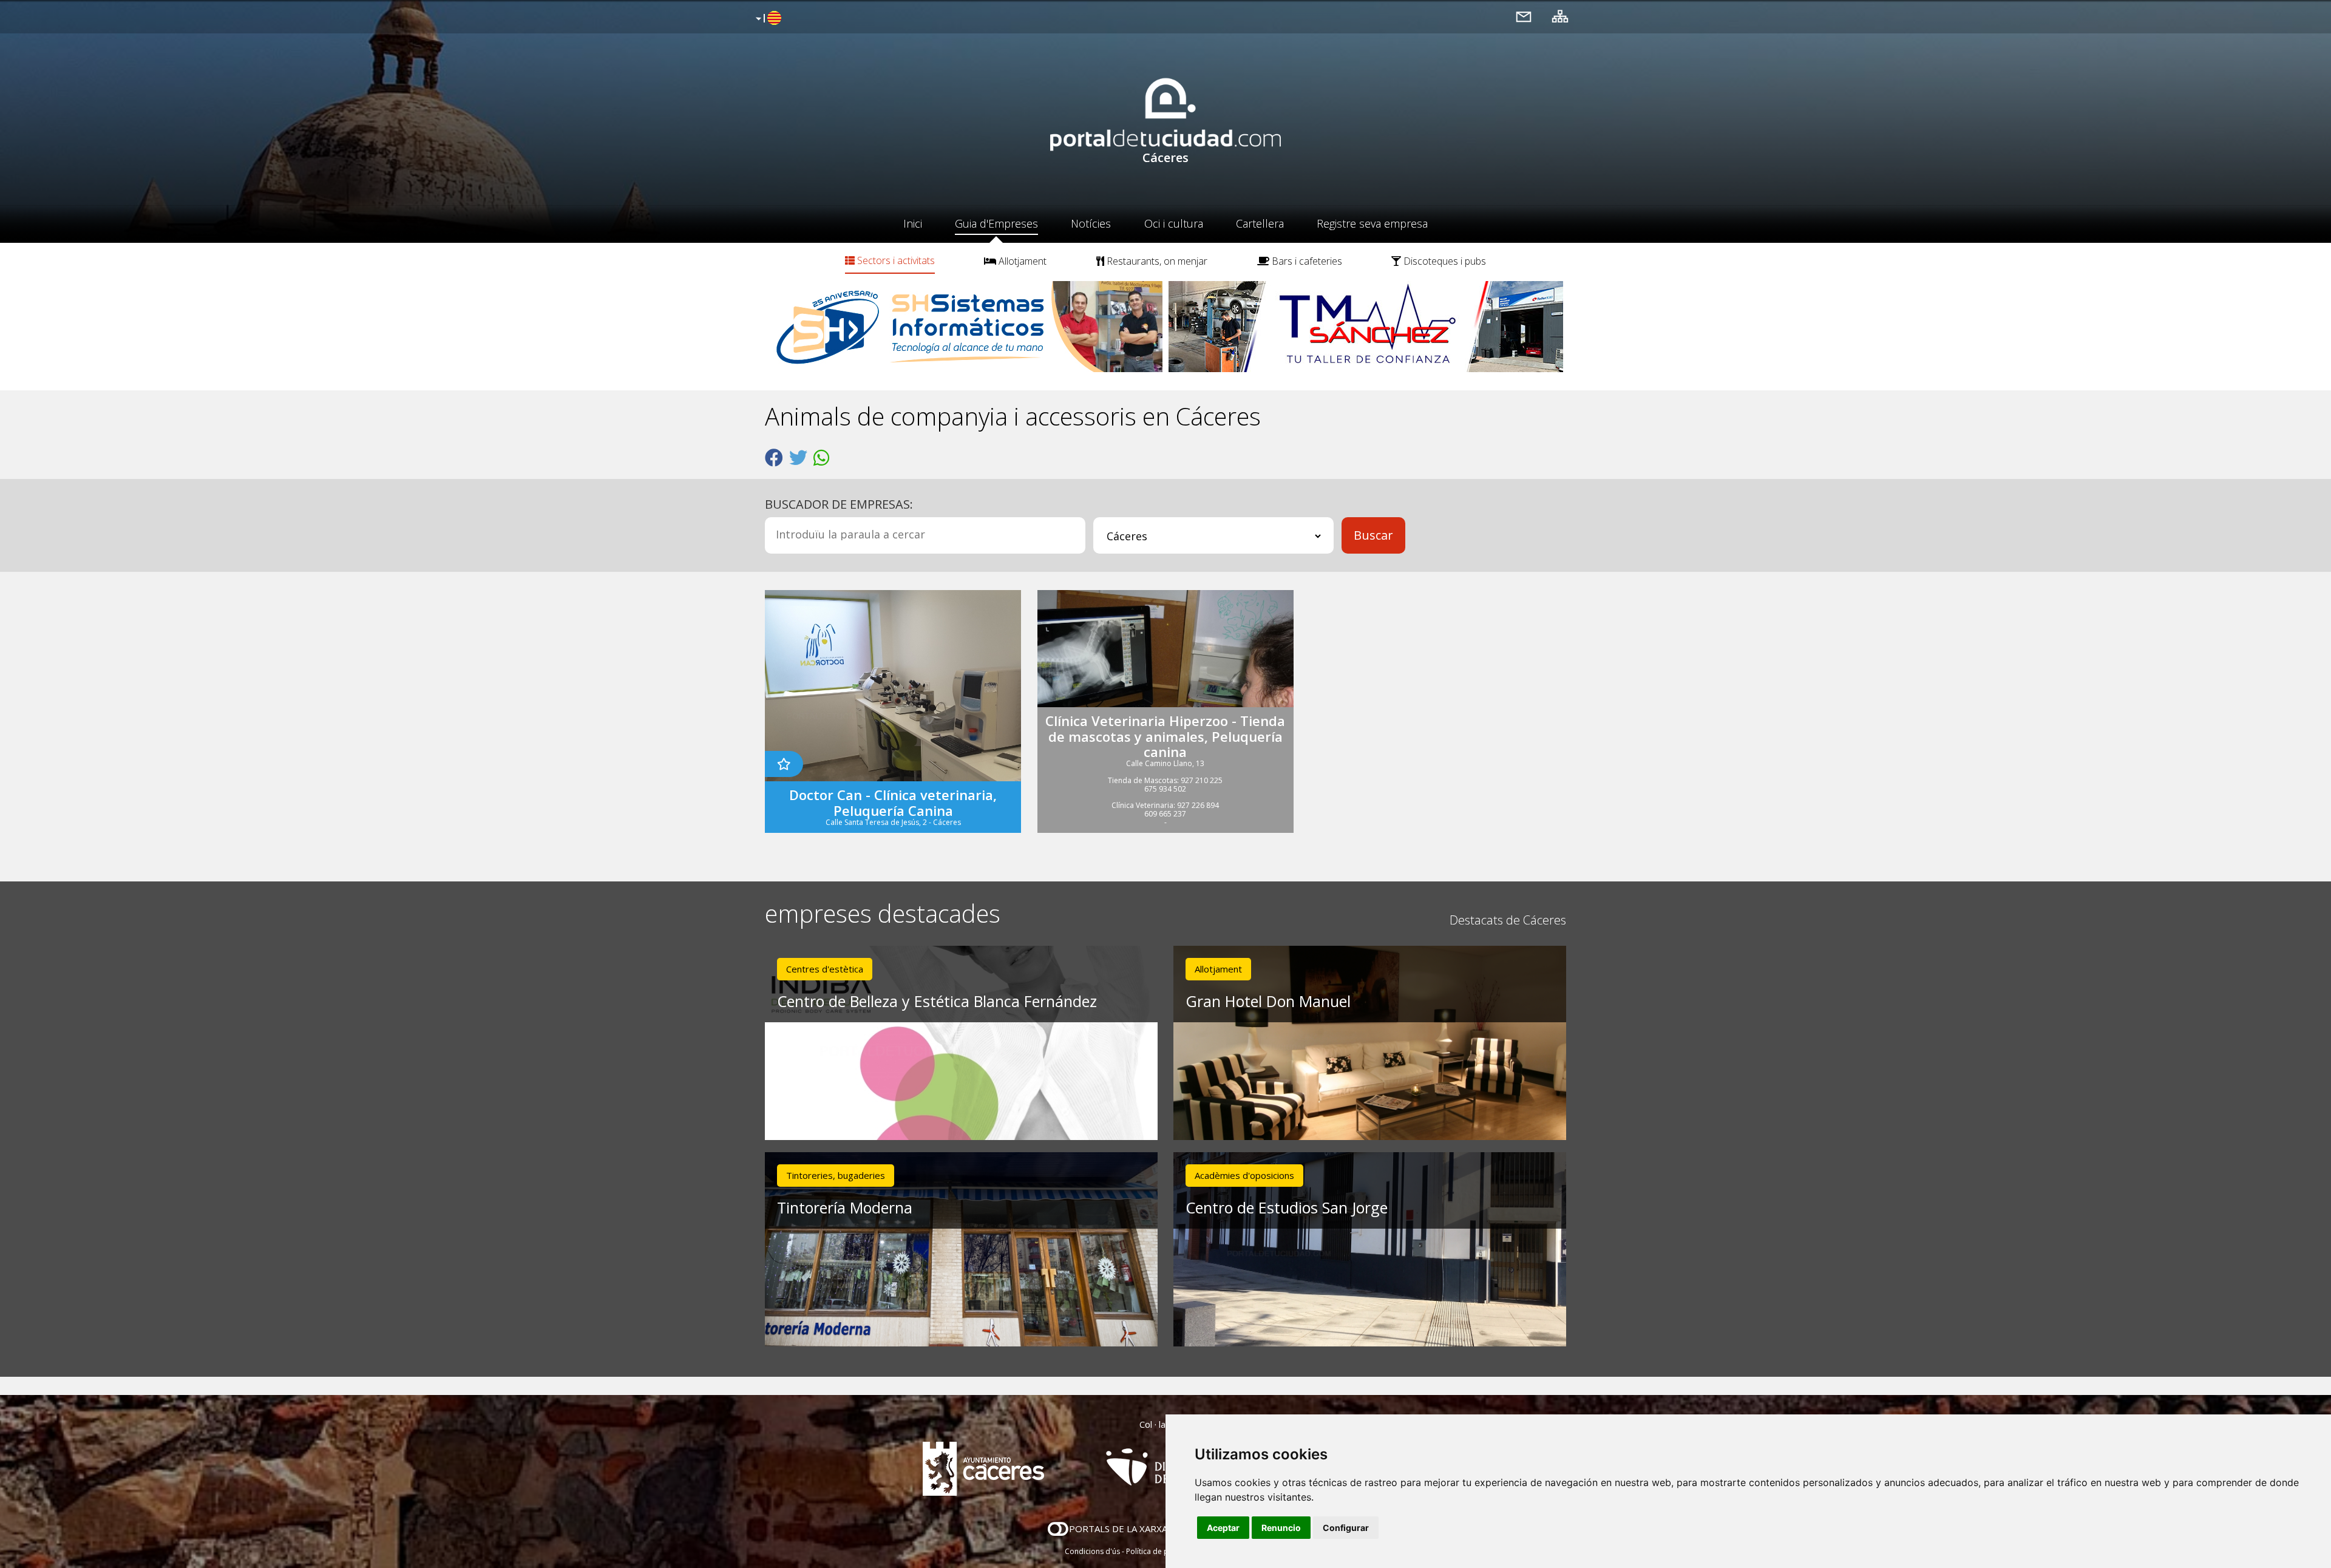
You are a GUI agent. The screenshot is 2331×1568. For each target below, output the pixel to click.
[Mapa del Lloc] (1560, 16)
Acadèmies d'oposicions (1244, 1175)
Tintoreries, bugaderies (836, 1175)
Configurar (1346, 1528)
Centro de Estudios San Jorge (1287, 1207)
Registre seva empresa (1372, 223)
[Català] (767, 19)
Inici (913, 223)
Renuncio (1281, 1528)
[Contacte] (1524, 16)
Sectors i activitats (895, 260)
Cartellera (1260, 223)
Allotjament (1021, 261)
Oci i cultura (1174, 223)
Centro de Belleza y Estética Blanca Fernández (937, 1001)
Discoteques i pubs (1444, 261)
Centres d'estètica (825, 969)
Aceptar (1223, 1528)
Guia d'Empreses (996, 223)
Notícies (1091, 223)
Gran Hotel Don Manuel (1268, 1001)
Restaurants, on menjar (1156, 261)
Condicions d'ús (1092, 1551)
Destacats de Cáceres (1508, 920)
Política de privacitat (1161, 1551)
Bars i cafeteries (1306, 261)
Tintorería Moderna (845, 1207)
